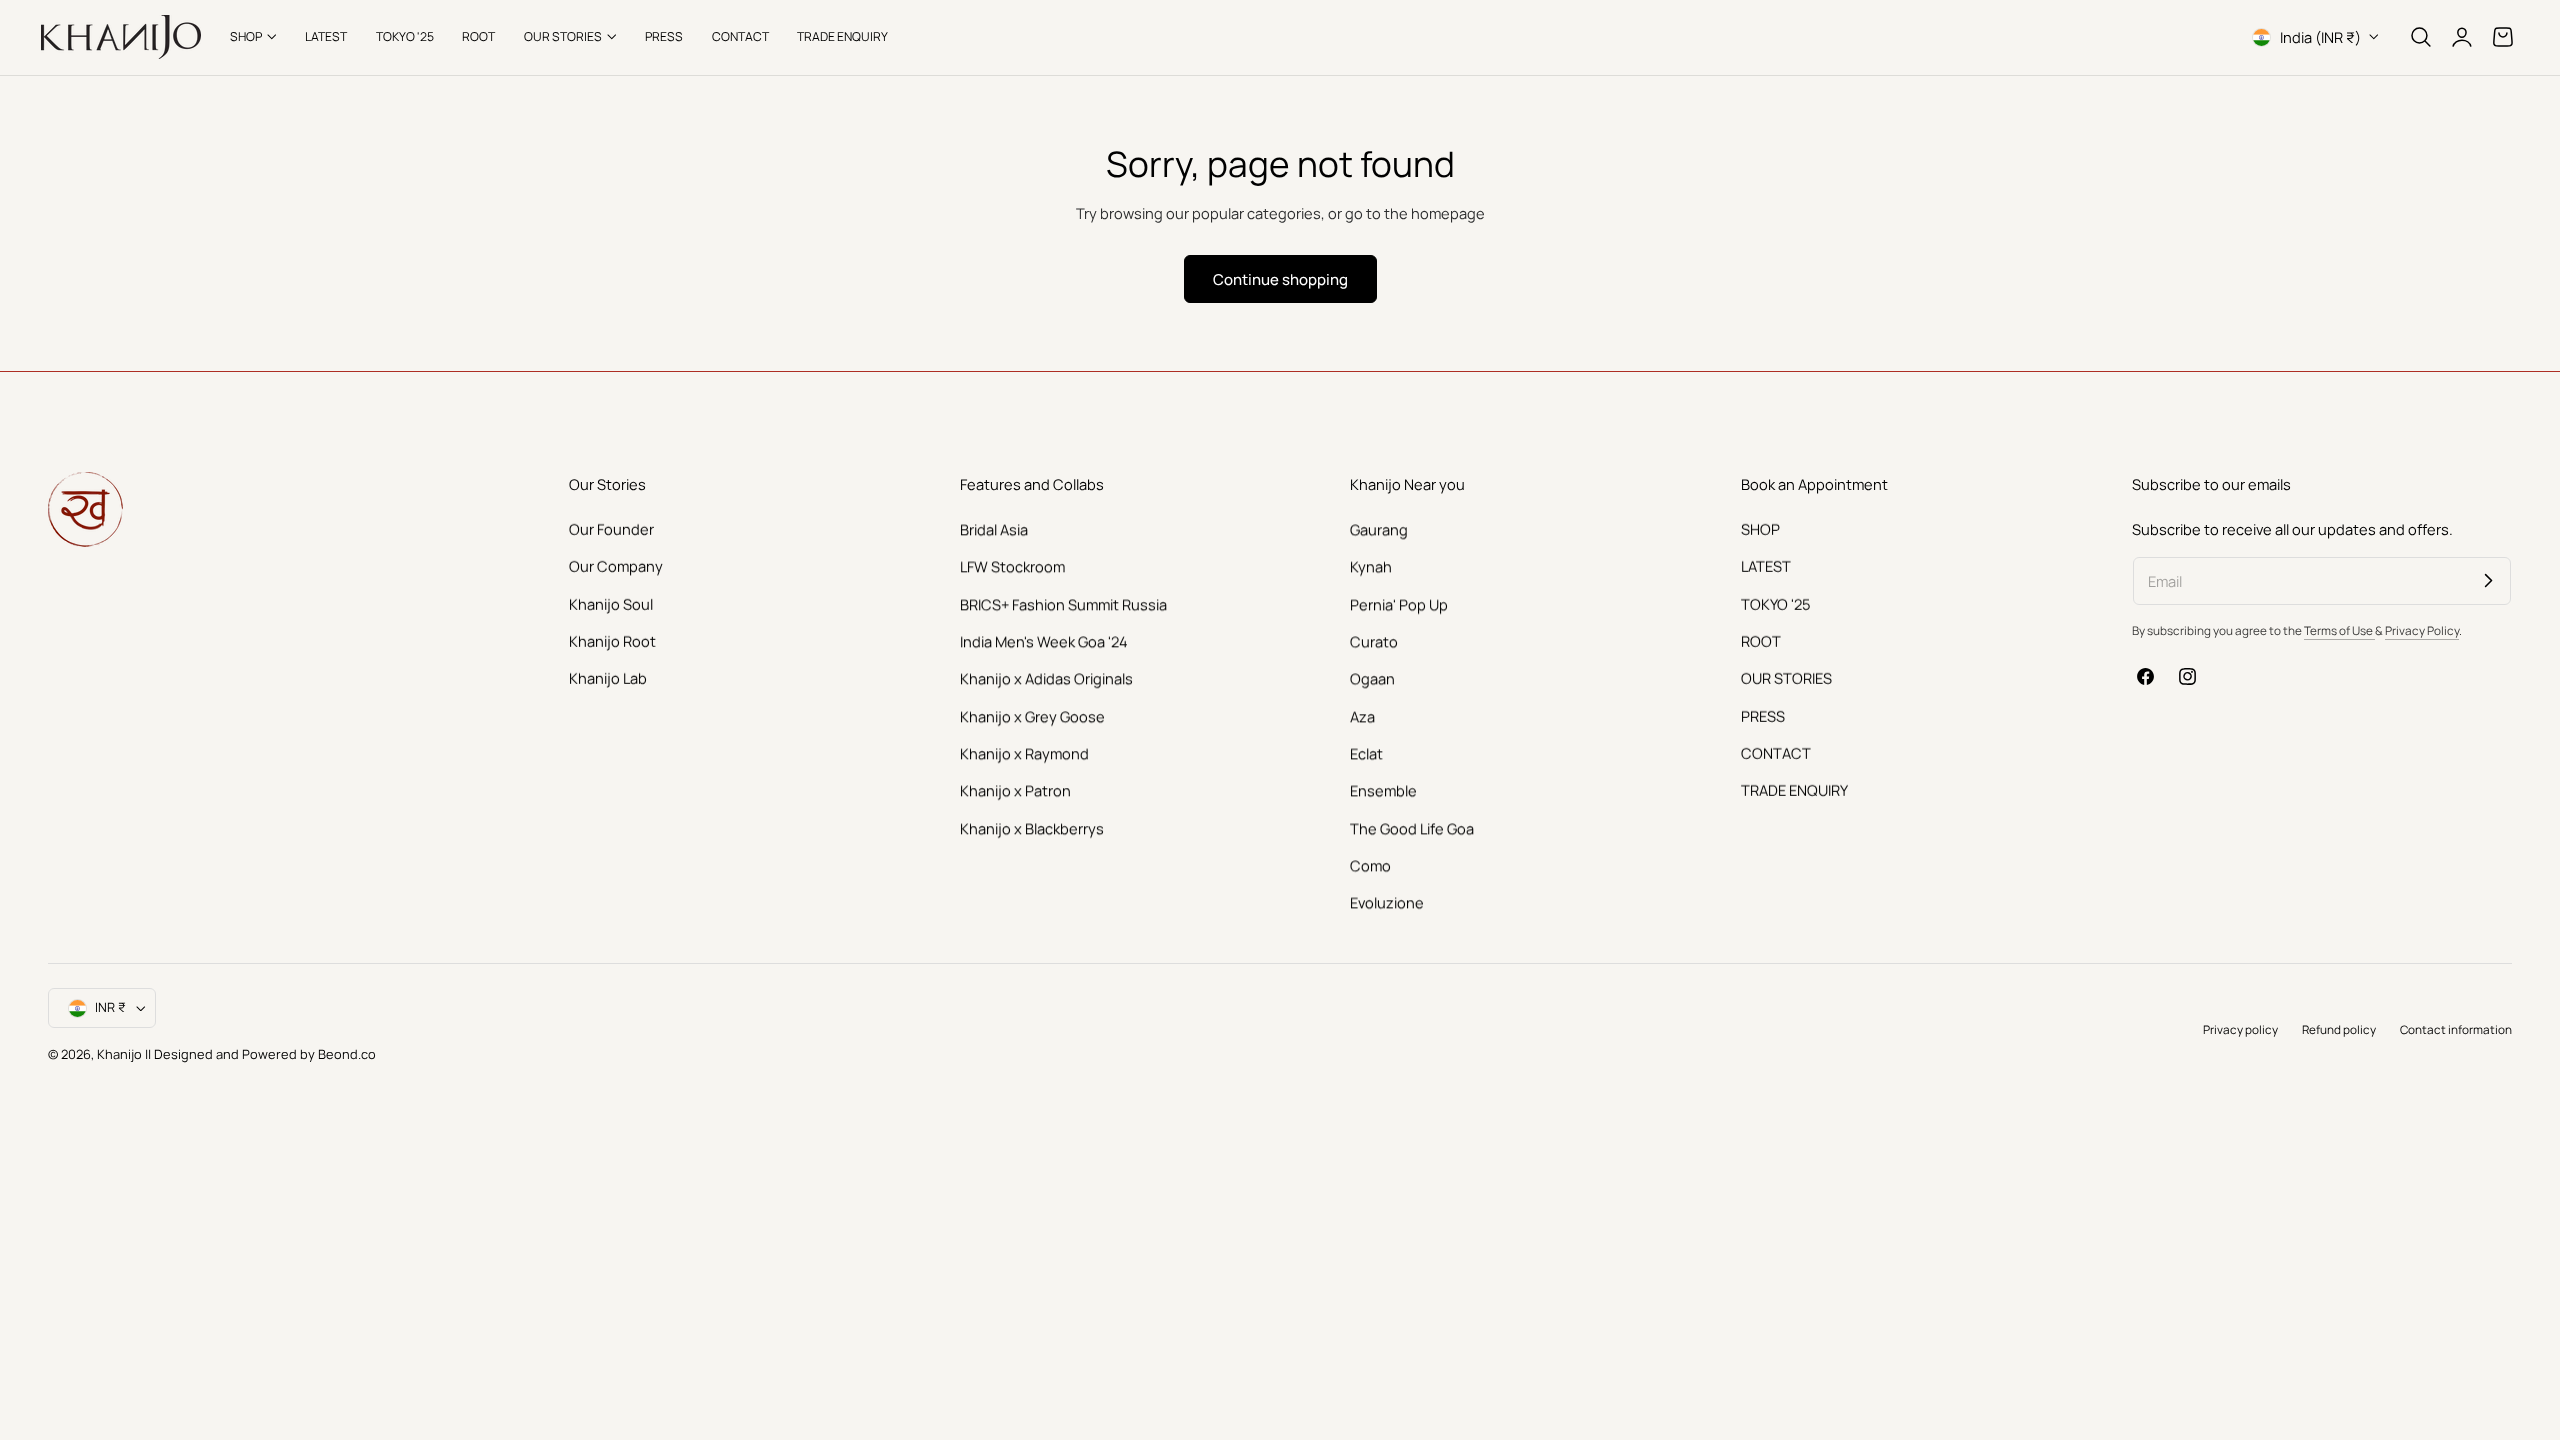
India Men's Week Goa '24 (1044, 641)
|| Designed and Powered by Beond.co (260, 1054)
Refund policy (2339, 1029)
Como (1370, 865)
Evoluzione (1387, 902)
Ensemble (1383, 790)
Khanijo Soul (611, 603)
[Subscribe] (2488, 580)
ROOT (1761, 641)
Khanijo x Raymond (1024, 753)
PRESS (1763, 715)
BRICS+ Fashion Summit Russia (1063, 603)
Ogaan (1372, 678)
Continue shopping (1280, 279)
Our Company (616, 566)
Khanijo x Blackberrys (1032, 827)
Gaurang (1379, 529)
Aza (1362, 715)
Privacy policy (2240, 1029)
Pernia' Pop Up (1399, 603)
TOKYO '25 (1775, 603)
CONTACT (1776, 753)
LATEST (1766, 566)
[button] (2421, 37)
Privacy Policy (2422, 630)
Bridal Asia (994, 529)
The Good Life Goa (1412, 827)
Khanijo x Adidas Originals (1046, 678)
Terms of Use (2339, 630)
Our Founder (611, 529)
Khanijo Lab (608, 678)
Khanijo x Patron (1015, 790)
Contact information (2456, 1029)
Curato (1374, 641)
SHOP (1760, 529)
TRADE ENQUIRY (1794, 790)
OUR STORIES (1786, 678)
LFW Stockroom (1012, 566)
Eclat (1366, 753)
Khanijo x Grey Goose (1032, 715)
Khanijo (121, 1054)
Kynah (1371, 566)
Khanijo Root (612, 641)
